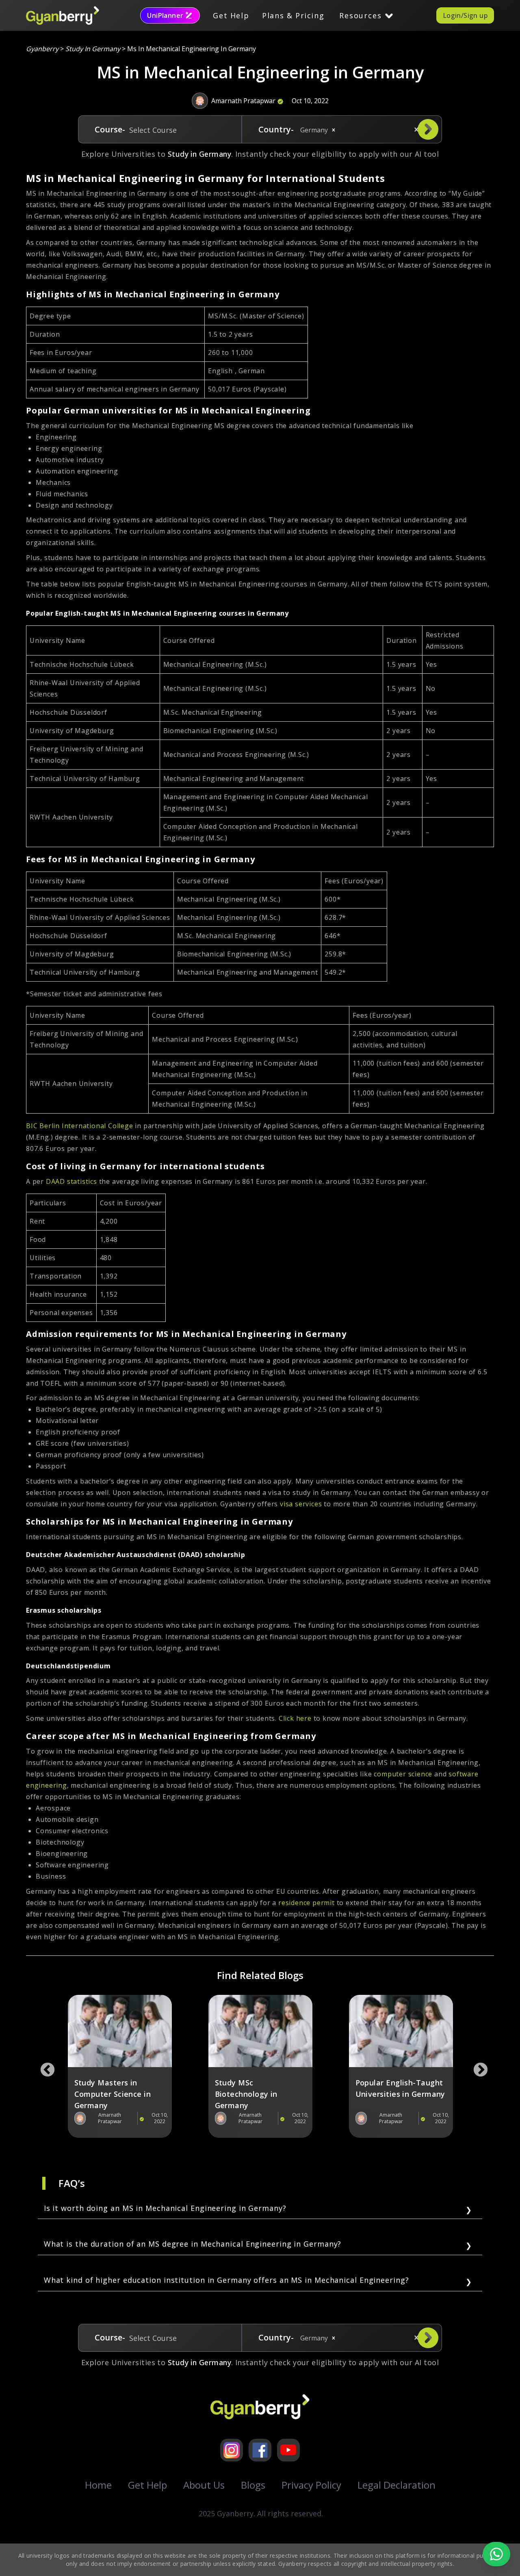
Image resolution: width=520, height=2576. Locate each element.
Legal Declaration (396, 2485)
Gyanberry (42, 49)
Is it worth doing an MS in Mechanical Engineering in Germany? (165, 2208)
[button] (334, 130)
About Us (204, 2485)
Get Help (231, 15)
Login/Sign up (465, 15)
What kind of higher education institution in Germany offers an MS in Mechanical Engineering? (226, 2280)
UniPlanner (165, 15)
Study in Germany (93, 49)
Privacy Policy (311, 2485)
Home (98, 2485)
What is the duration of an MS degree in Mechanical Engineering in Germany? (193, 2244)
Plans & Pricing (293, 15)
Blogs (253, 2485)
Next (477, 2066)
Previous (43, 2066)
